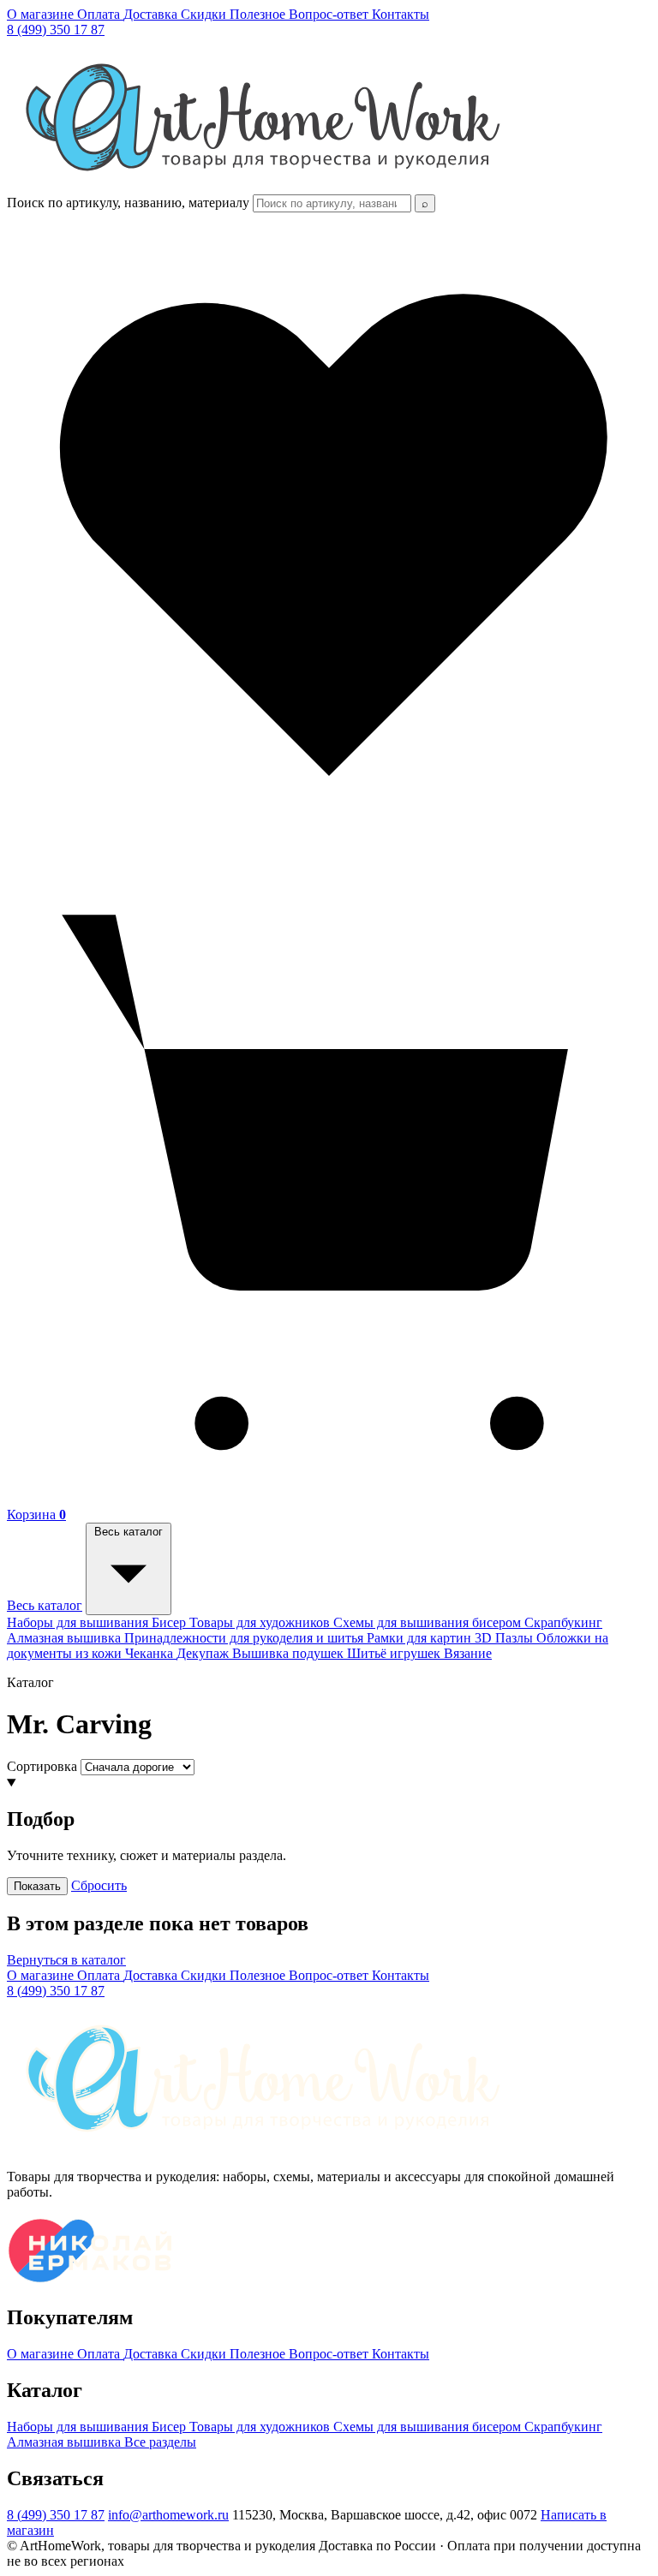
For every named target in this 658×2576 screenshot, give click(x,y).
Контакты (401, 14)
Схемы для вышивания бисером (429, 1622)
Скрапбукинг (563, 1622)
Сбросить (99, 1885)
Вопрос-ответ (330, 14)
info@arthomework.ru (168, 2515)
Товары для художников (261, 1622)
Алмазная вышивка (66, 1638)
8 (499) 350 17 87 (56, 30)
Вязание (468, 1653)
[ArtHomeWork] (262, 186)
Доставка (152, 14)
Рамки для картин (421, 1638)
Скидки (205, 14)
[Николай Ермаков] (90, 2282)
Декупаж (204, 1653)
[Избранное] (329, 852)
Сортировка (42, 1766)
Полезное (259, 14)
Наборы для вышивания (79, 1622)
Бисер (170, 1622)
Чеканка (151, 1653)
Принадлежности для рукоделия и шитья (245, 1638)
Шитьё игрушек (395, 1653)
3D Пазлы (505, 1638)
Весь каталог (45, 1605)
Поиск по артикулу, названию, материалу (128, 203)
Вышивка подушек (290, 1653)
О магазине (42, 14)
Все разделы (160, 2442)
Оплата (100, 14)
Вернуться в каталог (66, 1960)
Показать (37, 1886)
